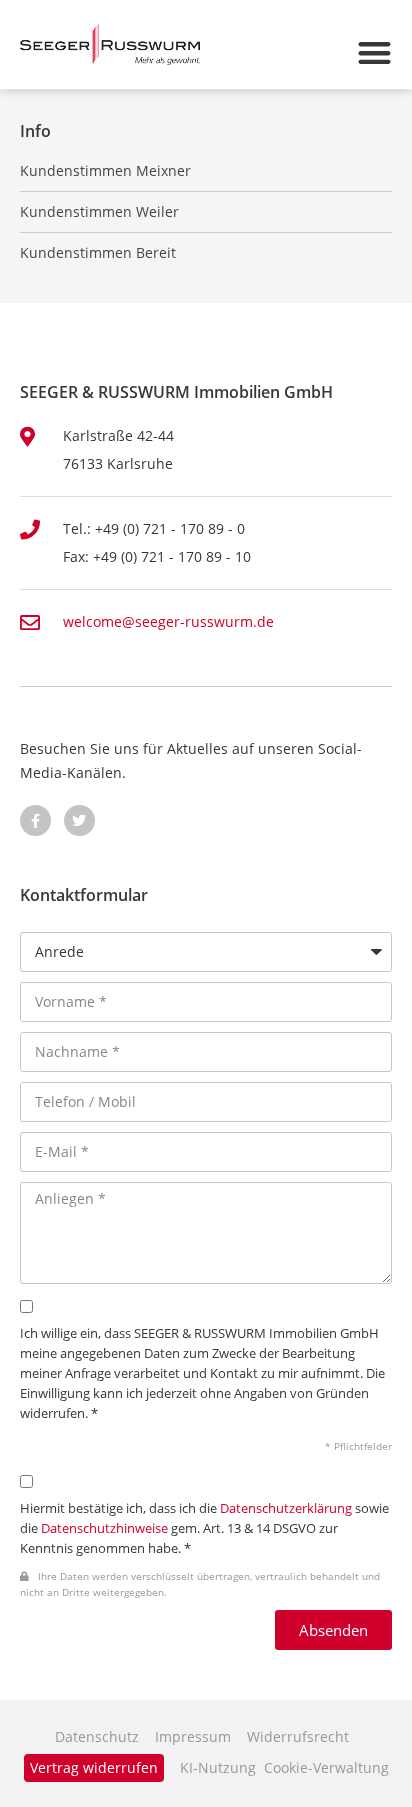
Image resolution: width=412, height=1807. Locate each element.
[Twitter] (79, 820)
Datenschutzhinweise (104, 1528)
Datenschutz (97, 1736)
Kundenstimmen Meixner (105, 171)
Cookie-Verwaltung (326, 1767)
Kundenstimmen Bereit (98, 253)
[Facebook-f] (35, 820)
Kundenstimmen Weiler (99, 212)
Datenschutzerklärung (286, 1508)
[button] (374, 52)
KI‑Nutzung (218, 1767)
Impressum (193, 1736)
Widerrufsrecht (298, 1736)
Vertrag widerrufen (94, 1767)
